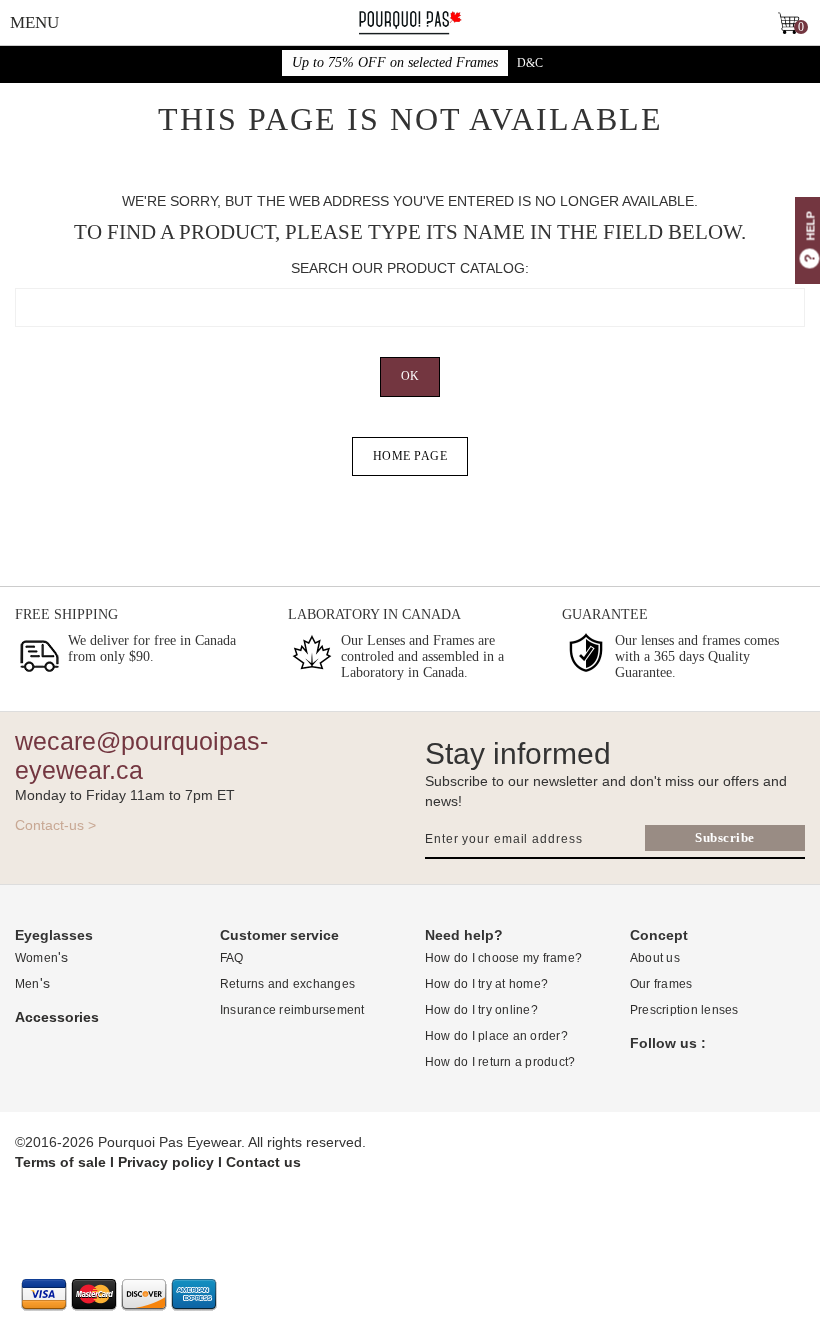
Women (36, 958)
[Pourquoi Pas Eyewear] (410, 21)
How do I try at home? (486, 984)
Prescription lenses (684, 1010)
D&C (530, 63)
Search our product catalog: (410, 268)
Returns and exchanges (287, 984)
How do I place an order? (496, 1036)
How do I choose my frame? (503, 958)
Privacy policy (166, 1162)
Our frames (661, 984)
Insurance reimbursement (292, 1010)
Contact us (263, 1162)
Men (27, 984)
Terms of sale (60, 1162)
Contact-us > (55, 825)
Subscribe (725, 837)
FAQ (232, 958)
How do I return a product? (500, 1062)
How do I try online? (481, 1010)
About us (655, 958)
